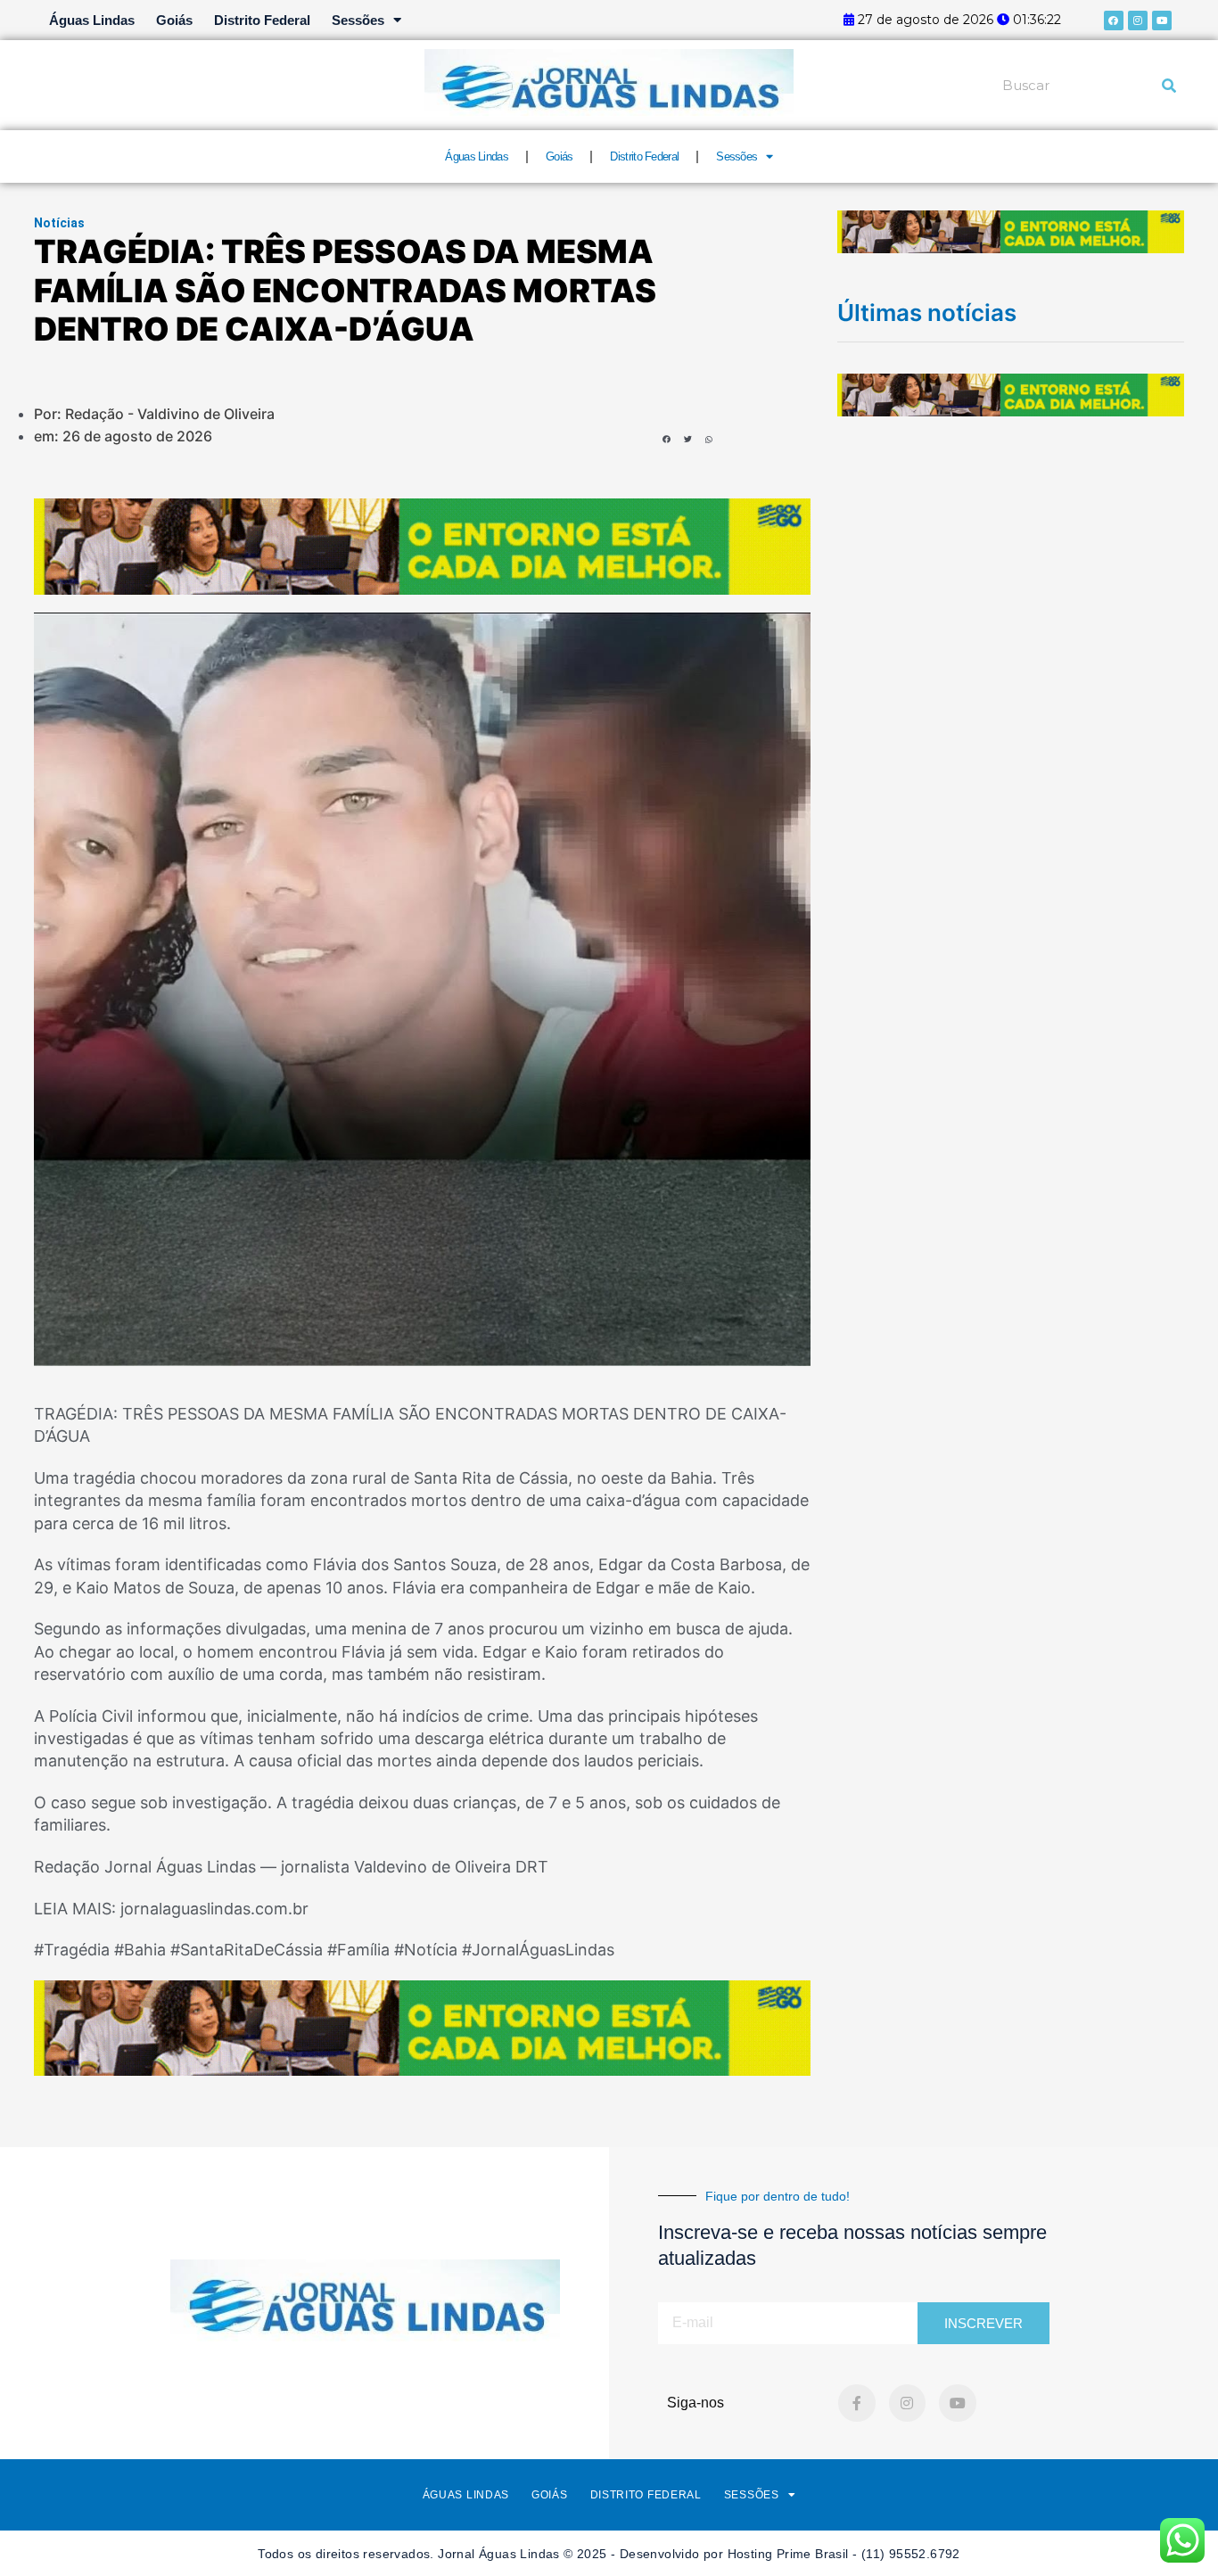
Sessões (358, 20)
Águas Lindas (92, 20)
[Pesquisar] (1169, 86)
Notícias (59, 223)
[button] (667, 439)
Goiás (174, 20)
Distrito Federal (262, 20)
